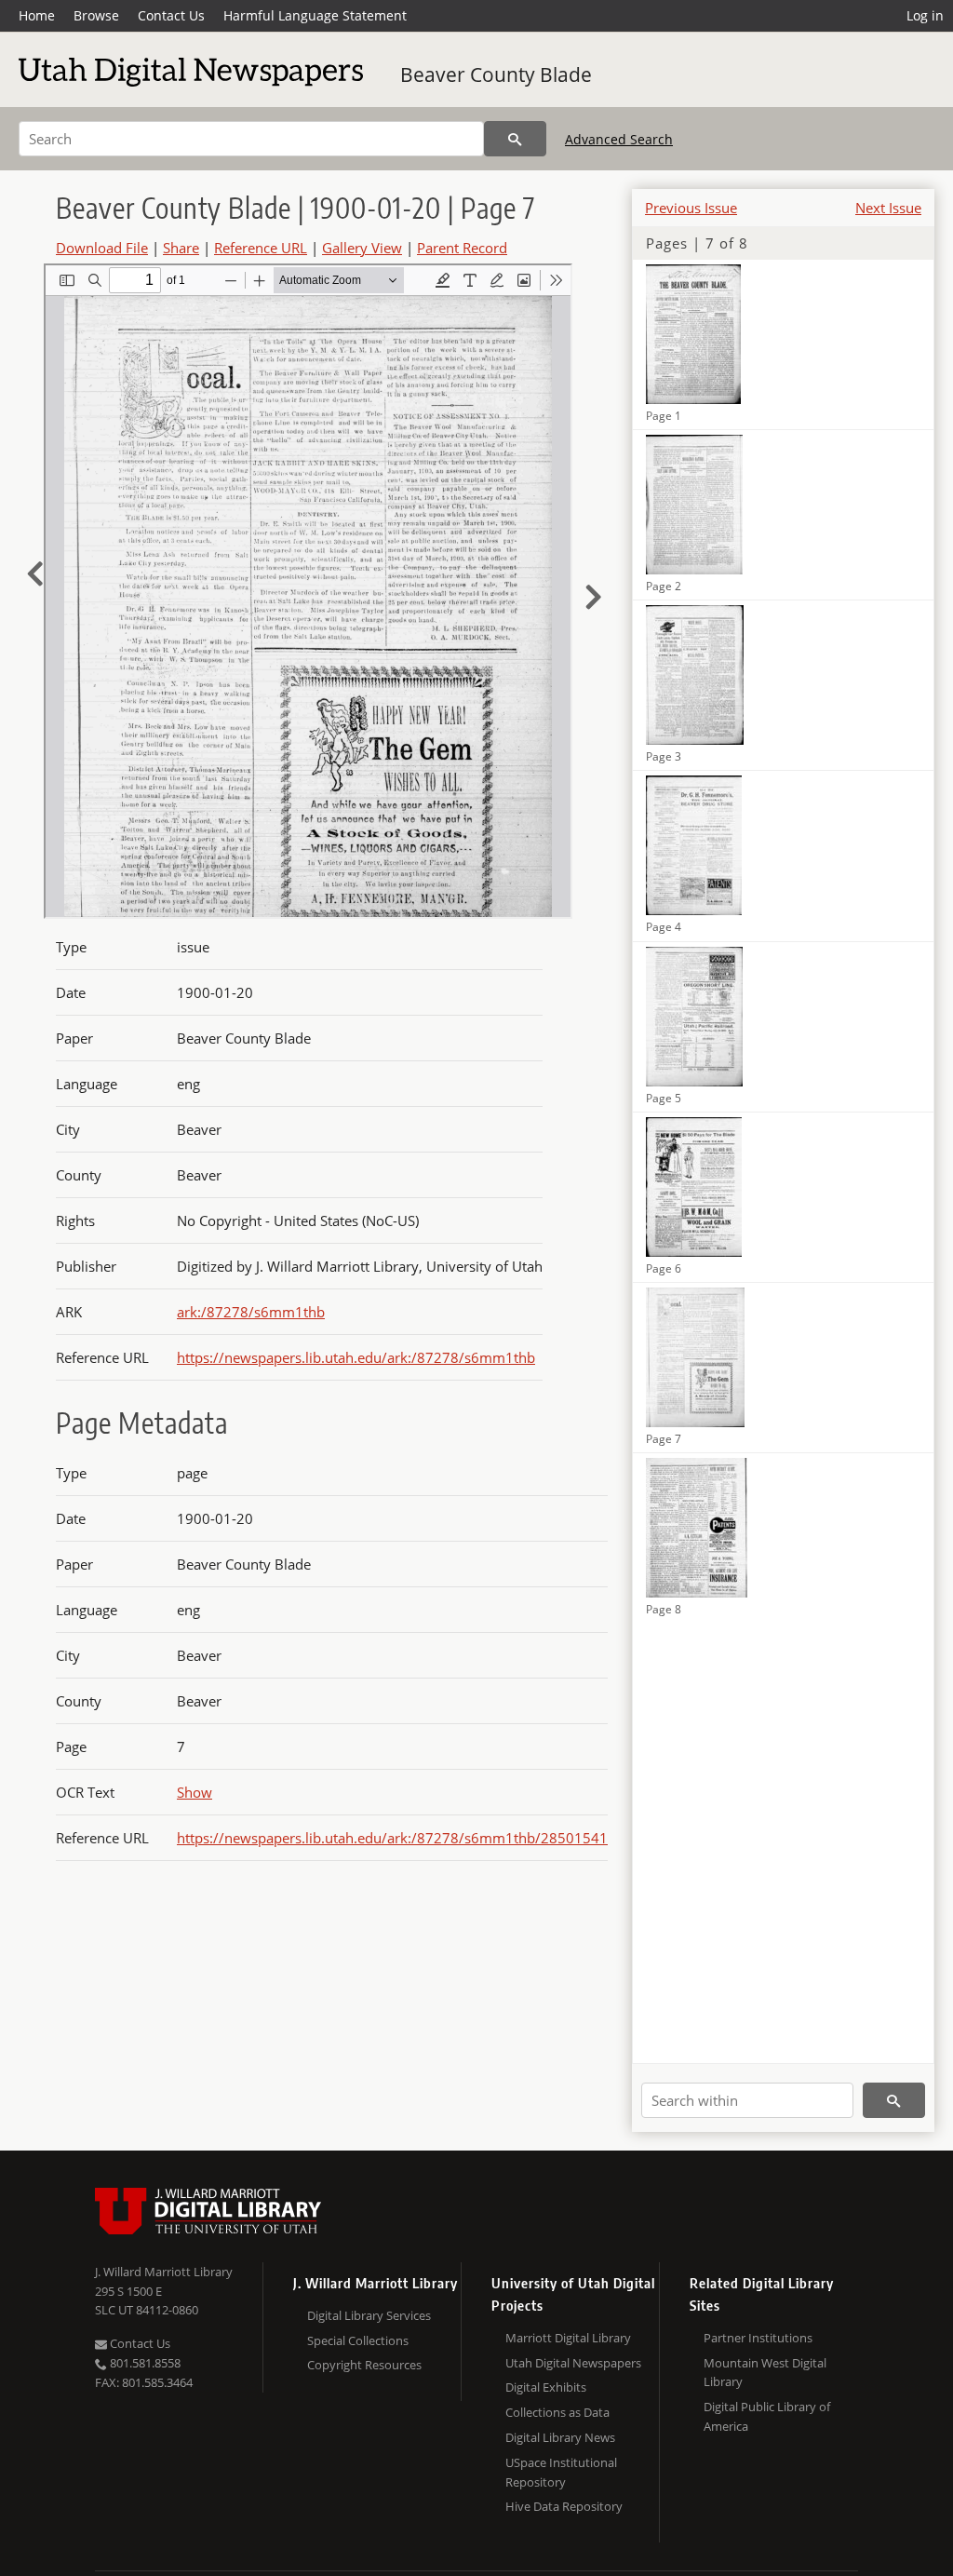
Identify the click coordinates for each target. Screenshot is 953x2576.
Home (37, 15)
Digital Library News (560, 2437)
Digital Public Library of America (767, 2416)
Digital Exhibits (546, 2387)
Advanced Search (619, 139)
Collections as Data (557, 2412)
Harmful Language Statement (315, 15)
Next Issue (888, 208)
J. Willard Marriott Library (164, 2272)
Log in (925, 15)
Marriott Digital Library (568, 2338)
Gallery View (362, 248)
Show (195, 1792)
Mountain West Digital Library (765, 2373)
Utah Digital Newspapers (573, 2363)
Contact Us (171, 15)
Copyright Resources (364, 2365)
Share (181, 248)
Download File (102, 248)
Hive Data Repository (564, 2506)
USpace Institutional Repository (561, 2472)
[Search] (515, 139)
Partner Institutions (758, 2338)
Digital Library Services (369, 2315)
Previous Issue (691, 208)
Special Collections (358, 2340)
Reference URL (261, 248)
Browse (96, 15)
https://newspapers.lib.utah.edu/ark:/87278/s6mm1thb (356, 1357)
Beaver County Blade (496, 74)
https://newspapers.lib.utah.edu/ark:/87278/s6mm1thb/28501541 (392, 1838)
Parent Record (462, 248)
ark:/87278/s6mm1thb (251, 1312)
